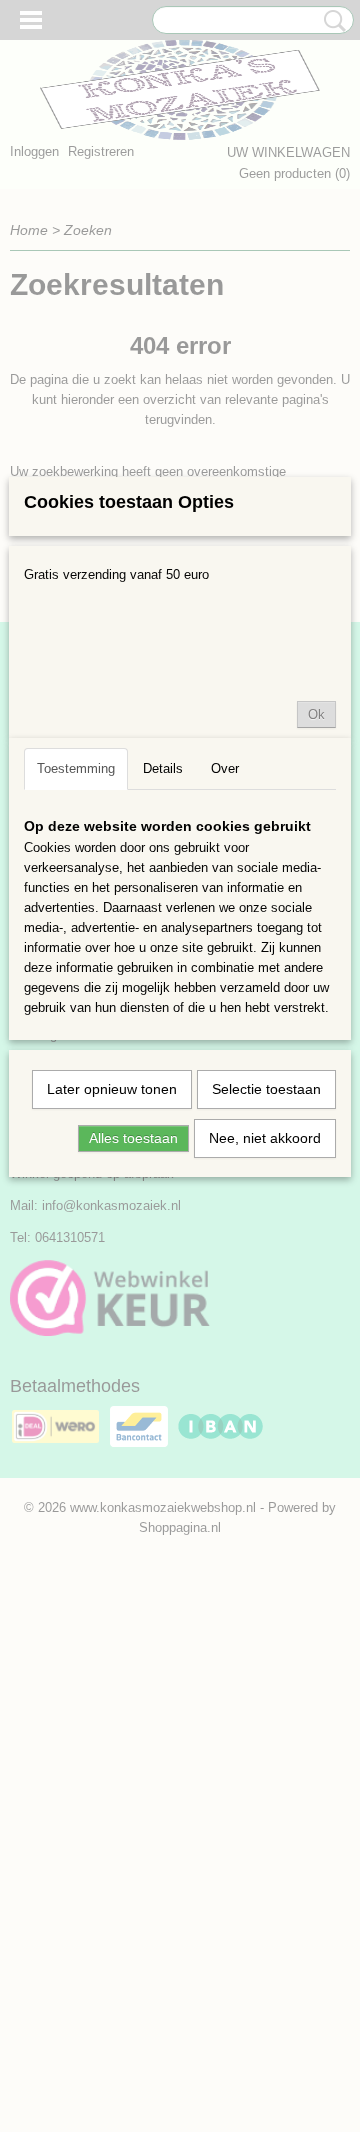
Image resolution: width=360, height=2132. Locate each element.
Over (225, 768)
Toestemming (76, 768)
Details (163, 768)
